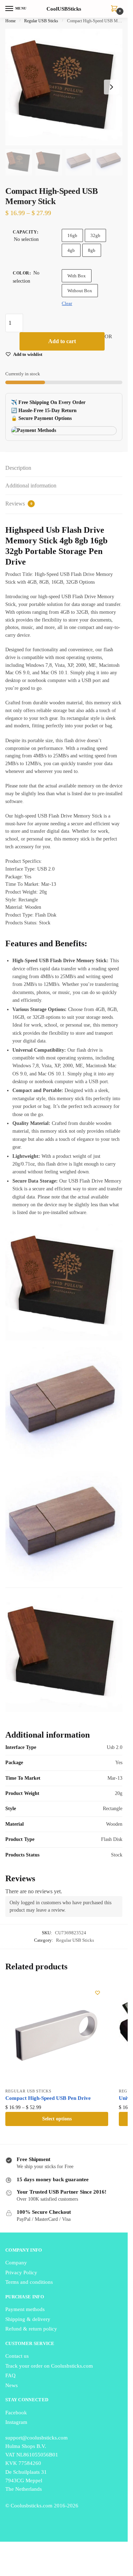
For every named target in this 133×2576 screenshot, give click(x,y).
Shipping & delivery (28, 2319)
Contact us (17, 2356)
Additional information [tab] (31, 486)
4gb (71, 250)
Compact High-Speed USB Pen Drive (48, 2098)
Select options (57, 2119)
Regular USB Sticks (41, 21)
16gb (72, 235)
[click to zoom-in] (64, 87)
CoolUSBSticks (64, 9)
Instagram (16, 2422)
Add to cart (62, 341)
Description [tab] (18, 468)
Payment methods (25, 2309)
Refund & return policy (31, 2329)
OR (108, 336)
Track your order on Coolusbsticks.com (49, 2366)
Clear (67, 303)
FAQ (10, 2375)
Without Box (80, 291)
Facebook (16, 2413)
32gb (95, 235)
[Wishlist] (98, 1993)
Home (10, 21)
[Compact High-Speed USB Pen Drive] (57, 2033)
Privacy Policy (21, 2272)
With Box (77, 276)
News (12, 2385)
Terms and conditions (29, 2282)
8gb (92, 250)
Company (16, 2263)
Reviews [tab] (19, 504)
